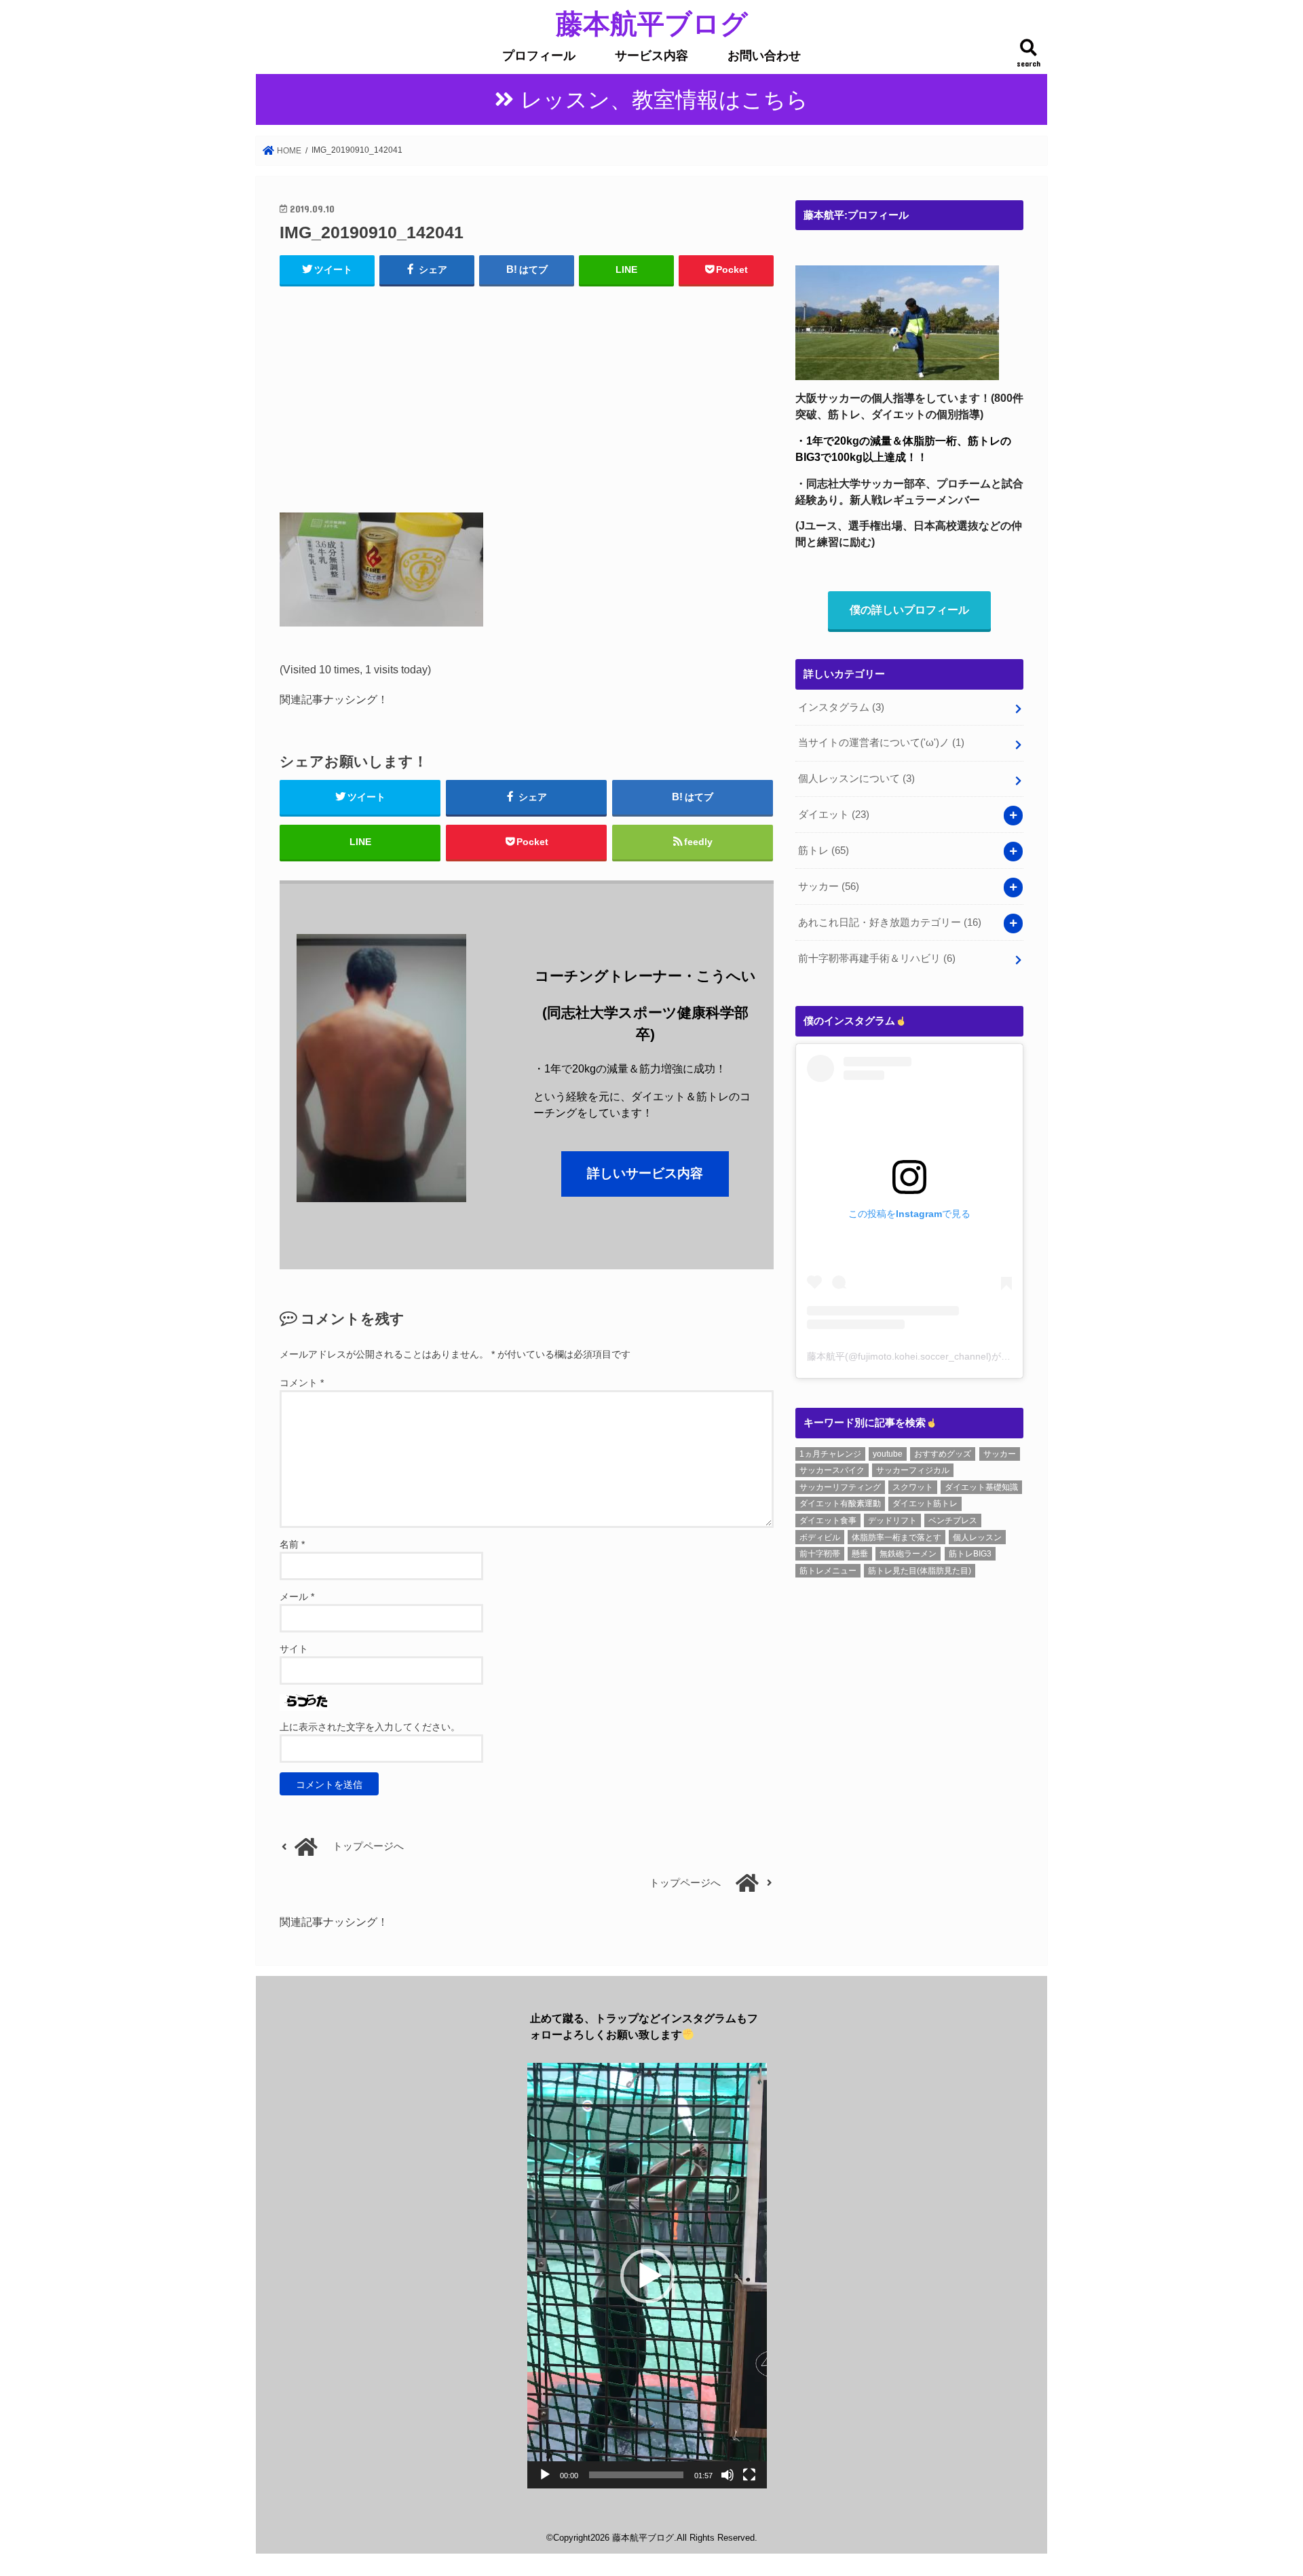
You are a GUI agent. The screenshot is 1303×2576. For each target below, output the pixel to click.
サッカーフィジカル (913, 1470)
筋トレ (824, 851)
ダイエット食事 (828, 1520)
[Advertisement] (527, 396)
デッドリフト (892, 1520)
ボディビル (820, 1537)
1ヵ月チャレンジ (830, 1454)
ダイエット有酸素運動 (840, 1504)
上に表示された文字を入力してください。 (370, 1727)
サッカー (829, 886)
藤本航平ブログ (652, 23)
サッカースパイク (832, 1470)
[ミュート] (728, 2475)
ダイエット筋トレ (925, 1504)
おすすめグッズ (943, 1454)
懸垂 (860, 1554)
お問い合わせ (764, 56)
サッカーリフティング (840, 1487)
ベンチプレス (953, 1520)
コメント (302, 1383)
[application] (647, 2276)
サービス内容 (651, 56)
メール (297, 1597)
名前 (292, 1544)
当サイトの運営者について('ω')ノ (881, 743)
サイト (294, 1649)
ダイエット (834, 815)
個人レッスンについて (856, 779)
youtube (888, 1454)
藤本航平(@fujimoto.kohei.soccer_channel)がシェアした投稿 (937, 1356)
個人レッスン (977, 1537)
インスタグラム (841, 707)
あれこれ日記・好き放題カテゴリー (890, 922)
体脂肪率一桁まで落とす (896, 1537)
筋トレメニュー (828, 1571)
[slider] (636, 2475)
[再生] (545, 2475)
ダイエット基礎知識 (981, 1487)
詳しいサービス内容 (645, 1173)
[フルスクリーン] (749, 2475)
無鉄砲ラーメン (908, 1554)
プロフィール (539, 56)
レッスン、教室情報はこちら (664, 100)
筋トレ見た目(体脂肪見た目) (920, 1571)
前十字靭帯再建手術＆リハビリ (877, 958)
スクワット (913, 1487)
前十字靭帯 (820, 1554)
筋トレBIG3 (970, 1554)
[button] (647, 2276)
